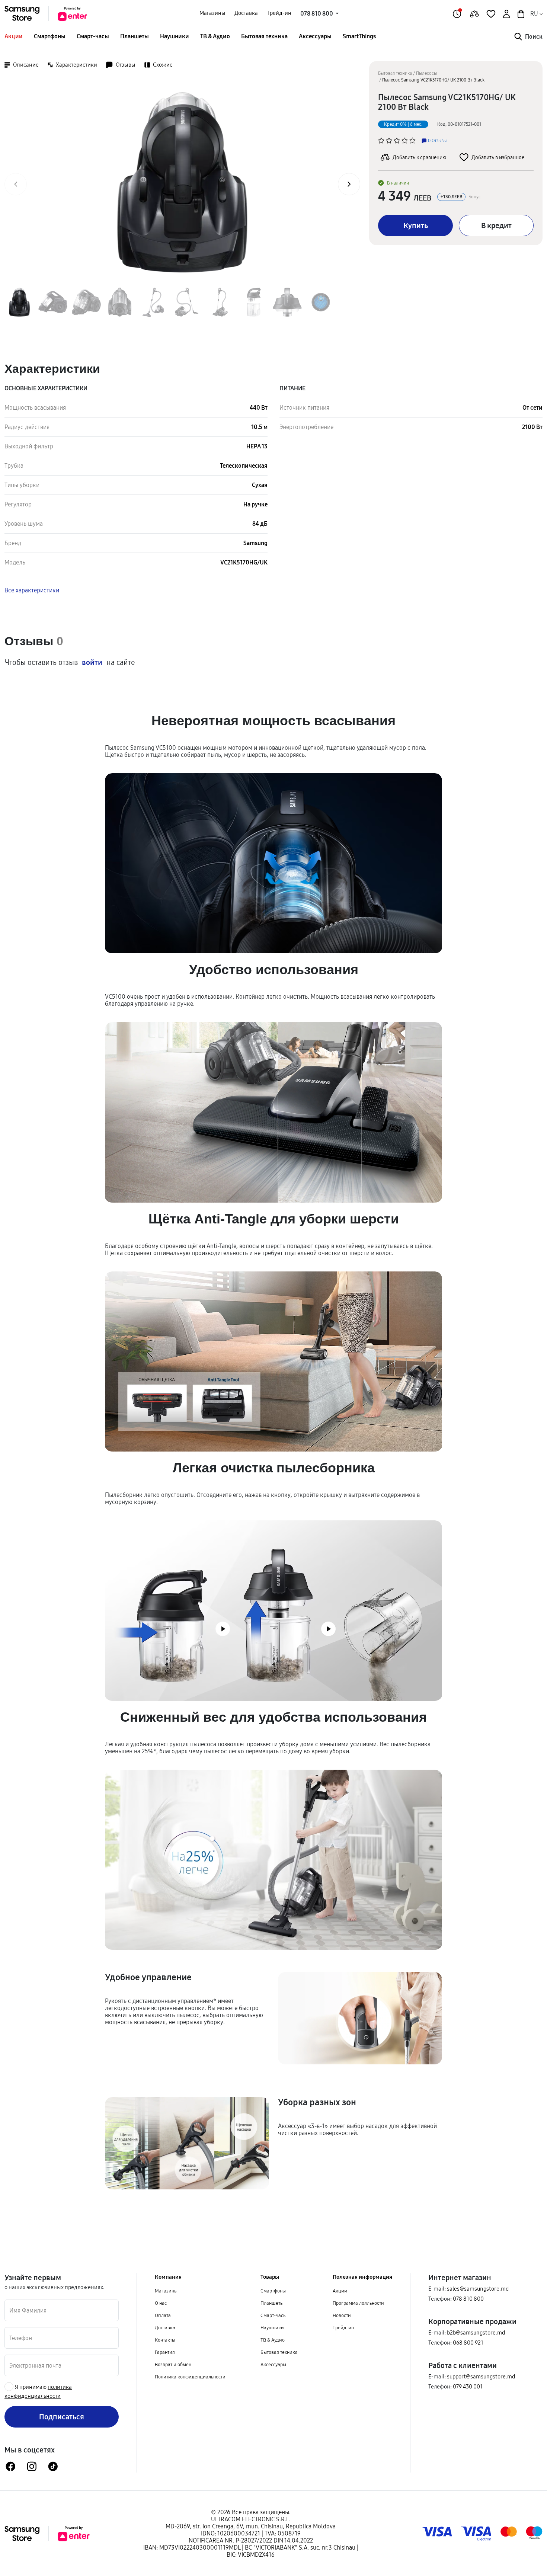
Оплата (163, 2315)
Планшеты (135, 36)
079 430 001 (468, 2386)
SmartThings (359, 36)
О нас (161, 2303)
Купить (416, 225)
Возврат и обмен (173, 2364)
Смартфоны (50, 36)
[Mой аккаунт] (506, 13)
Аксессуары (315, 36)
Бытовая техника (264, 36)
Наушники (175, 36)
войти (92, 662)
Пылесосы (426, 73)
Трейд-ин (279, 13)
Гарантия (165, 2352)
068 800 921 (468, 2343)
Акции (14, 36)
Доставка (246, 13)
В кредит (496, 225)
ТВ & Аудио (215, 36)
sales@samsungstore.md (478, 2289)
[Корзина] (520, 13)
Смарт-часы (93, 36)
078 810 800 (468, 2299)
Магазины (212, 13)
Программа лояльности (358, 2303)
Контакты (165, 2340)
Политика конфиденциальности (190, 2377)
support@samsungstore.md (481, 2376)
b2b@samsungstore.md (476, 2332)
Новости (342, 2315)
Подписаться (62, 2417)
